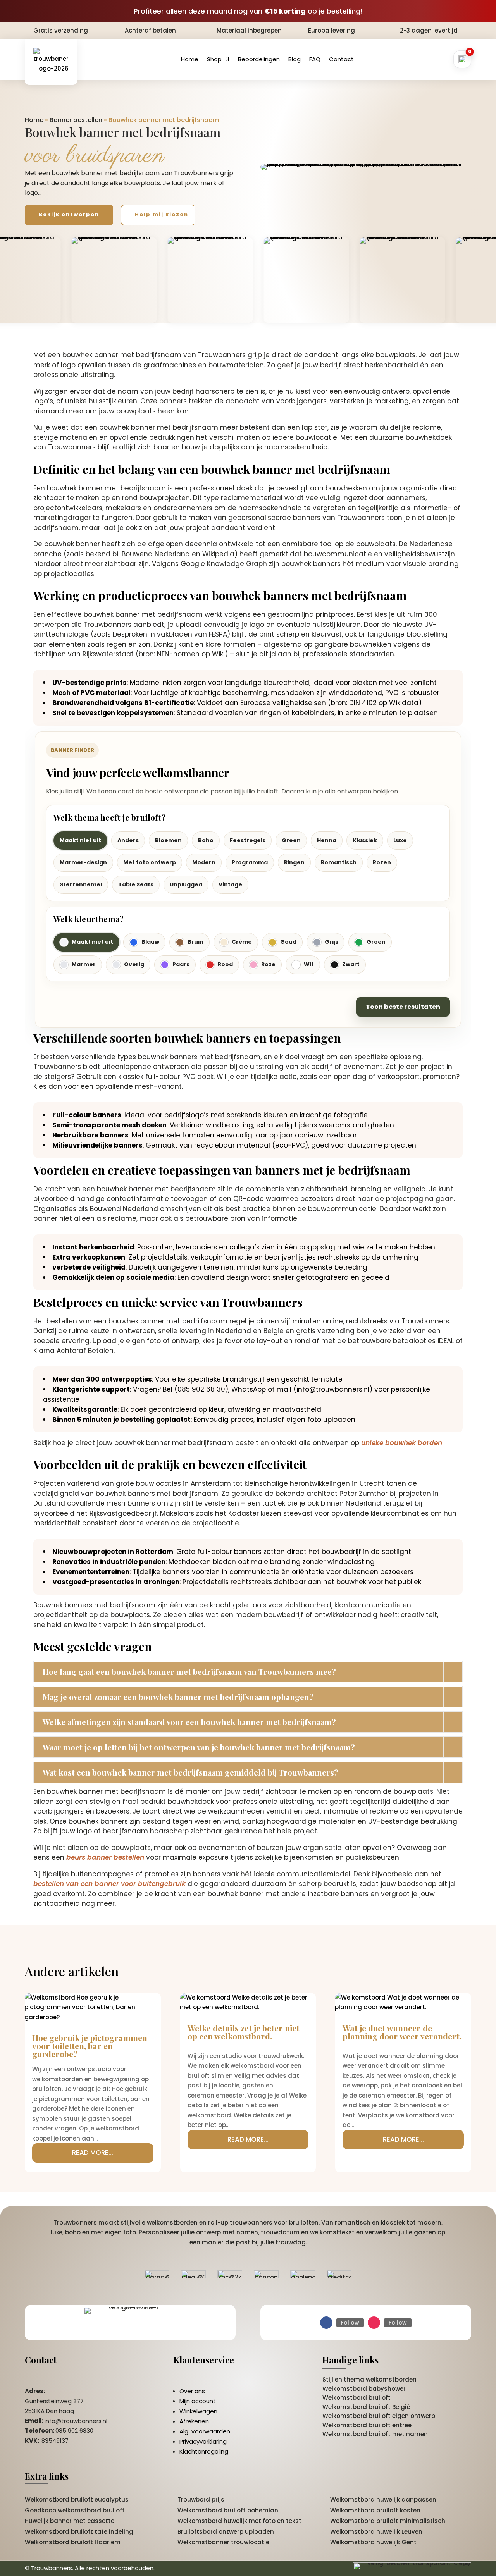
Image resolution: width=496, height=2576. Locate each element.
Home (190, 59)
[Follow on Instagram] (374, 2323)
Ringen (294, 862)
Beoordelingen (259, 59)
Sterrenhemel (81, 884)
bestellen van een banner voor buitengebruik (109, 1884)
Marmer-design (83, 862)
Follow (350, 2323)
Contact (341, 59)
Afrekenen (194, 2421)
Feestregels (248, 840)
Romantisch (339, 862)
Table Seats (136, 884)
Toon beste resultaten (403, 1007)
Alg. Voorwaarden (205, 2431)
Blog (294, 59)
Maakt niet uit (80, 840)
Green (291, 840)
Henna (327, 840)
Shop (214, 59)
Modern (204, 862)
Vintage (230, 884)
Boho (206, 840)
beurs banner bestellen (105, 1857)
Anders (128, 840)
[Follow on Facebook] (326, 2323)
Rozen (382, 862)
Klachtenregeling (204, 2451)
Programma (250, 862)
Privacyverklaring (203, 2441)
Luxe (400, 840)
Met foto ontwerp (150, 862)
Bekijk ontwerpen (69, 214)
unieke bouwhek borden (402, 1443)
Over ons (192, 2391)
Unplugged (186, 884)
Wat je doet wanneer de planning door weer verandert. (402, 2032)
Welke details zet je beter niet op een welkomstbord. (244, 2032)
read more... (93, 2153)
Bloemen (168, 840)
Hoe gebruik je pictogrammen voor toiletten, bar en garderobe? (90, 2046)
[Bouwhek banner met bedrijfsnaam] (366, 167)
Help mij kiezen (162, 214)
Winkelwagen (198, 2411)
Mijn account (198, 2401)
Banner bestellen (76, 120)
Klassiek (365, 840)
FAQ (315, 59)
